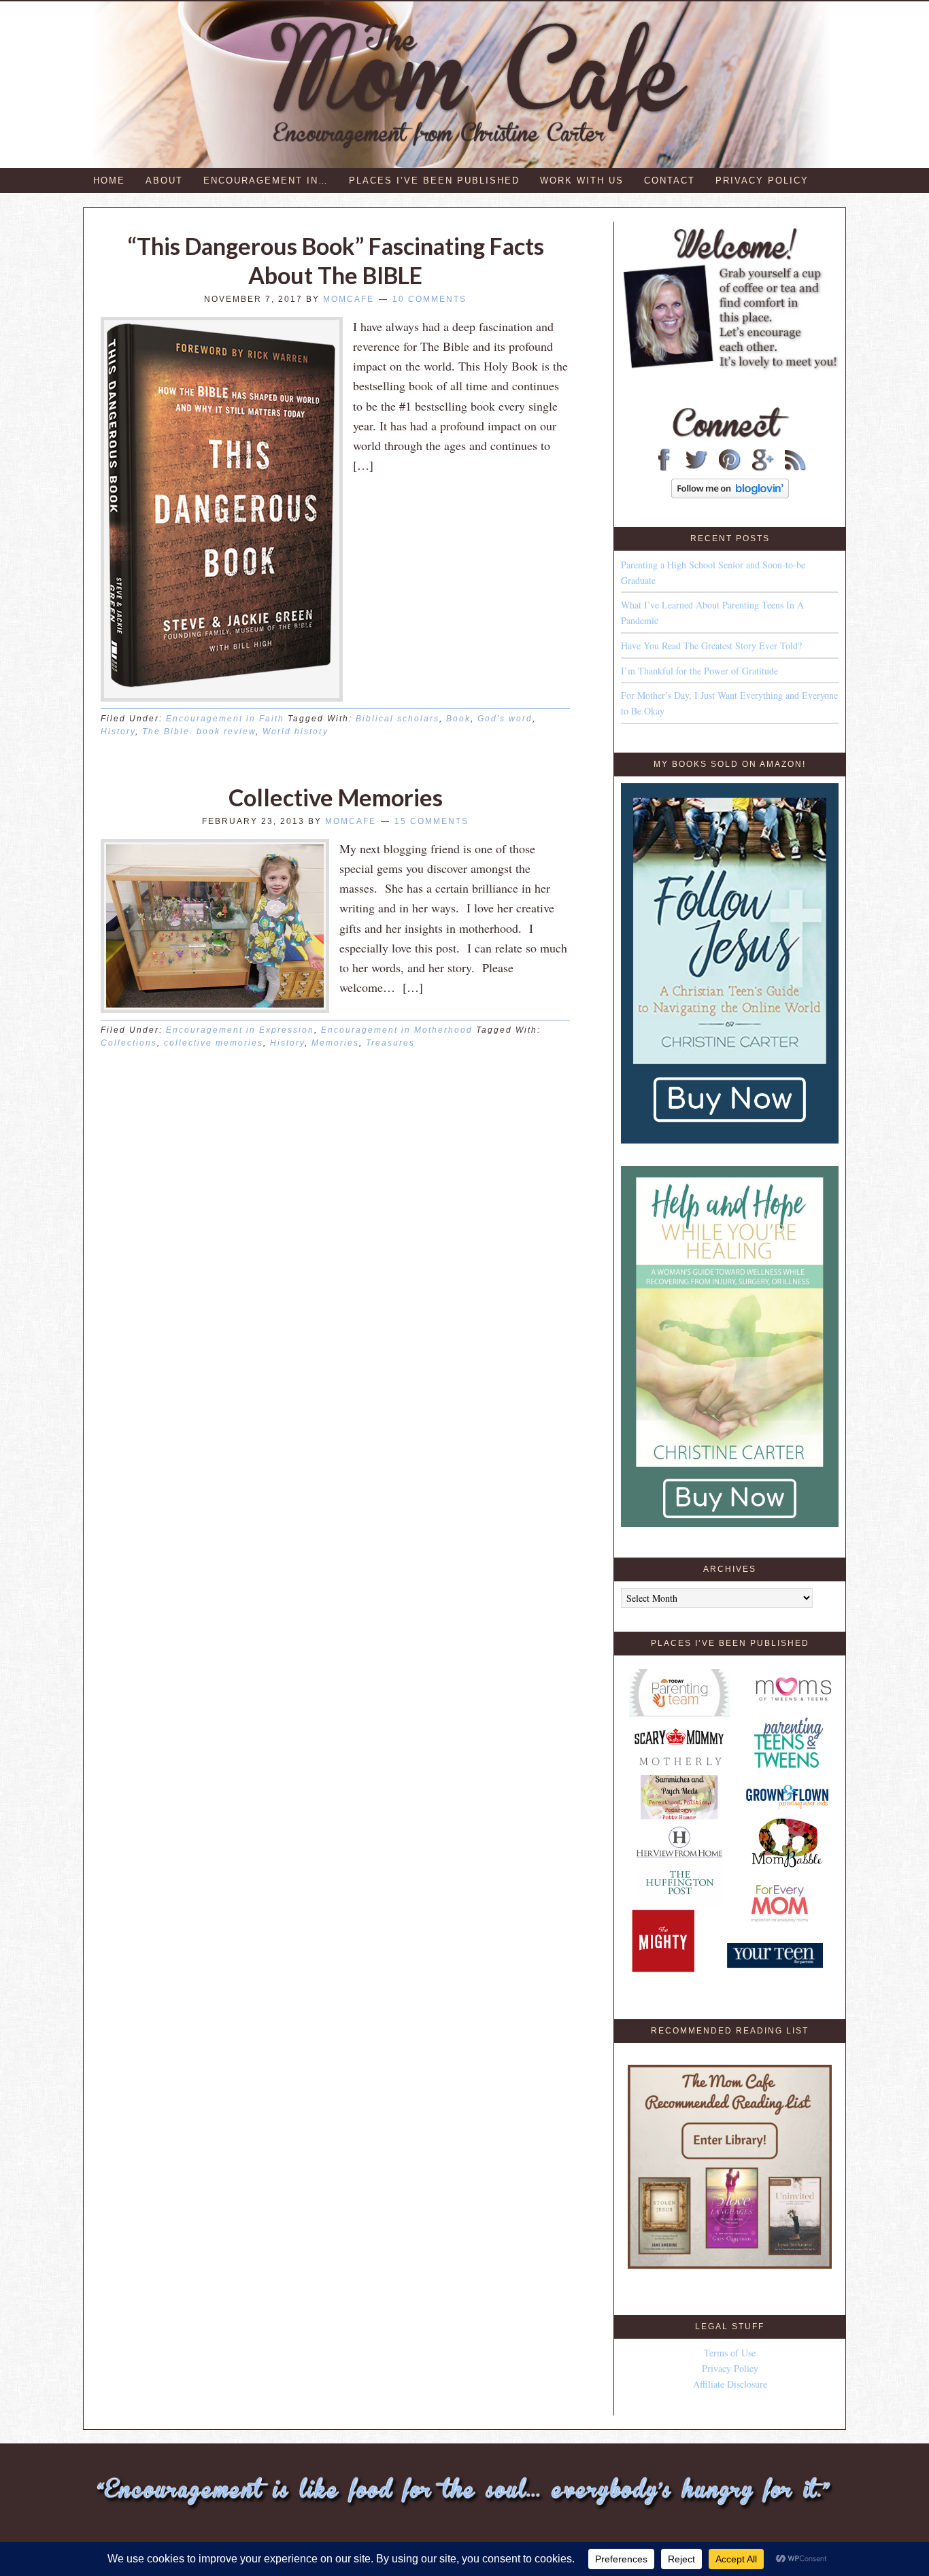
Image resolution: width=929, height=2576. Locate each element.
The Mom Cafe (471, 85)
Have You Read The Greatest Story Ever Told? (711, 646)
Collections (129, 1043)
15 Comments (432, 821)
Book (458, 719)
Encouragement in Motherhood (397, 1030)
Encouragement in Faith (225, 719)
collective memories (214, 1043)
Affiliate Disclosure (730, 2384)
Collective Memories (336, 797)
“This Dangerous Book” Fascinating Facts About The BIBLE (336, 260)
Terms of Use (730, 2353)
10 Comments (429, 299)
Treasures (390, 1043)
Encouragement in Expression (240, 1030)
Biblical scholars (398, 719)
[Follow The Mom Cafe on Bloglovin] (730, 495)
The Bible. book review (199, 732)
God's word (505, 719)
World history (295, 732)
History (118, 732)
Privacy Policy (730, 2368)
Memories (335, 1043)
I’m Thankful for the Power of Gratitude (699, 671)
